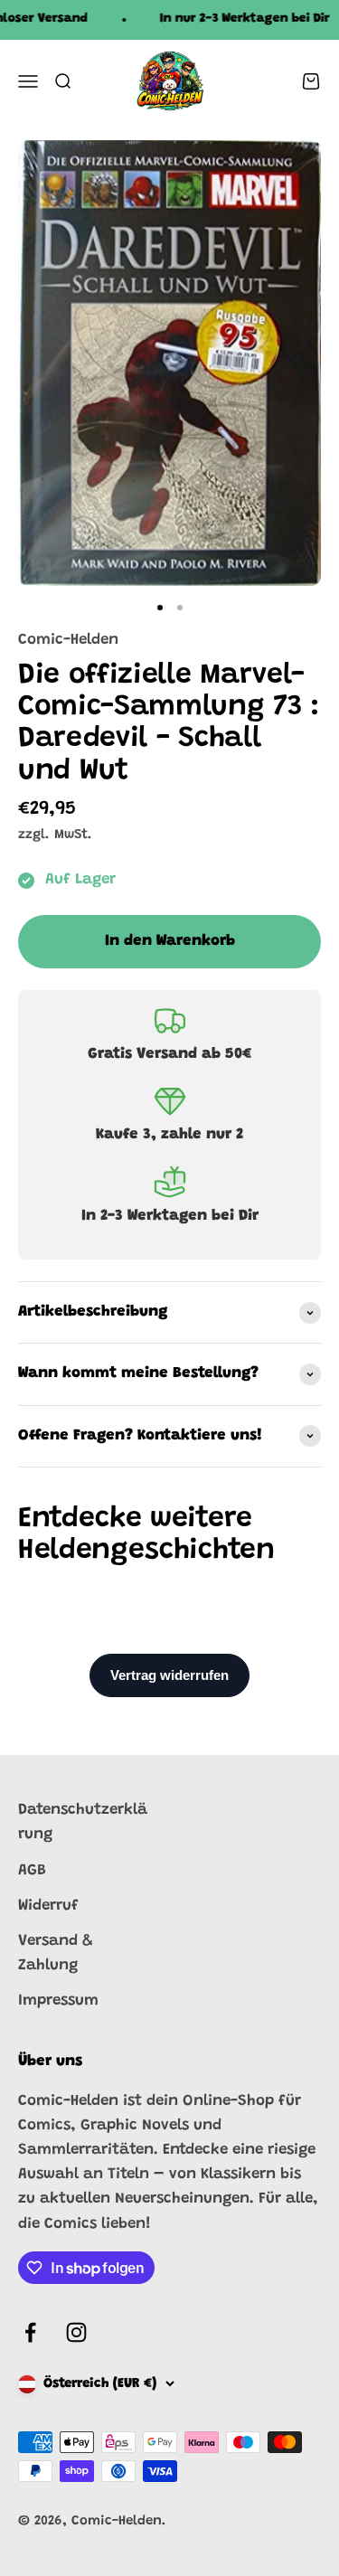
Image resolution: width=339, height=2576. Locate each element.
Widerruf (48, 1906)
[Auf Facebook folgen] (30, 2332)
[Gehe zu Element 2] (180, 608)
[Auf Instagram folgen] (76, 2332)
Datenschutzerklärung (83, 1823)
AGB (32, 1871)
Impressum (58, 2001)
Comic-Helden (68, 641)
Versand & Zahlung (56, 1954)
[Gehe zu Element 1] (160, 608)
